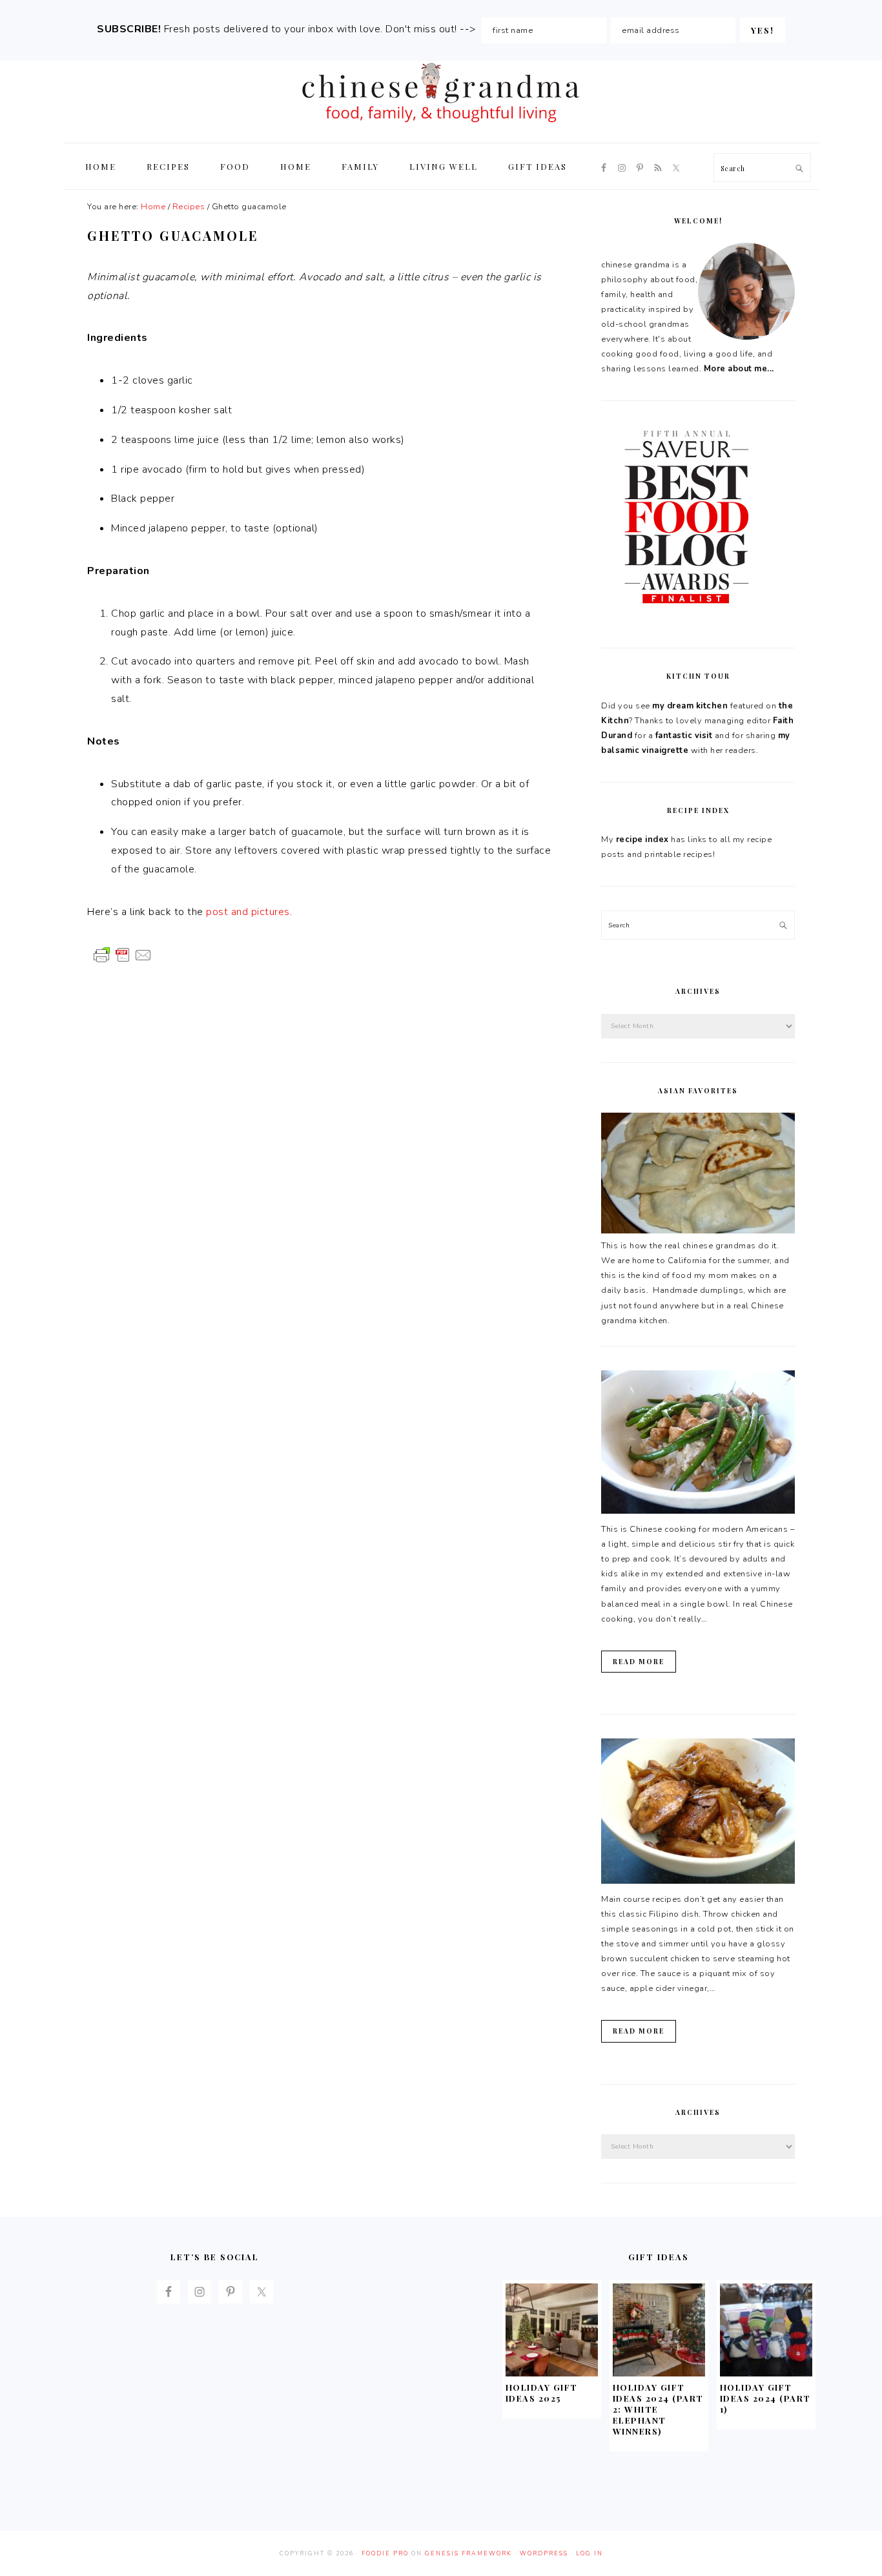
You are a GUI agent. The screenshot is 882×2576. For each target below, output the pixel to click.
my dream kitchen (690, 706)
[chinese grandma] (441, 126)
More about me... (739, 369)
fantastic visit (684, 736)
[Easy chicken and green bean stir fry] (698, 1511)
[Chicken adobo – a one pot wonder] (698, 1881)
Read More (639, 1662)
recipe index (642, 840)
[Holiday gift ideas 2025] (552, 2373)
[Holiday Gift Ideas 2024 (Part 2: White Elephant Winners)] (659, 2373)
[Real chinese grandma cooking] (698, 1231)
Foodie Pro (385, 2553)
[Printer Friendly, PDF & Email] (123, 954)
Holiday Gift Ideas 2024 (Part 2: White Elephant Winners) (658, 2409)
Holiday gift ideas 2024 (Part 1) (765, 2398)
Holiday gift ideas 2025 (542, 2393)
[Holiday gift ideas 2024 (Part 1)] (766, 2373)
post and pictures (248, 912)
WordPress (544, 2553)
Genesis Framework (468, 2553)
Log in (590, 2553)
